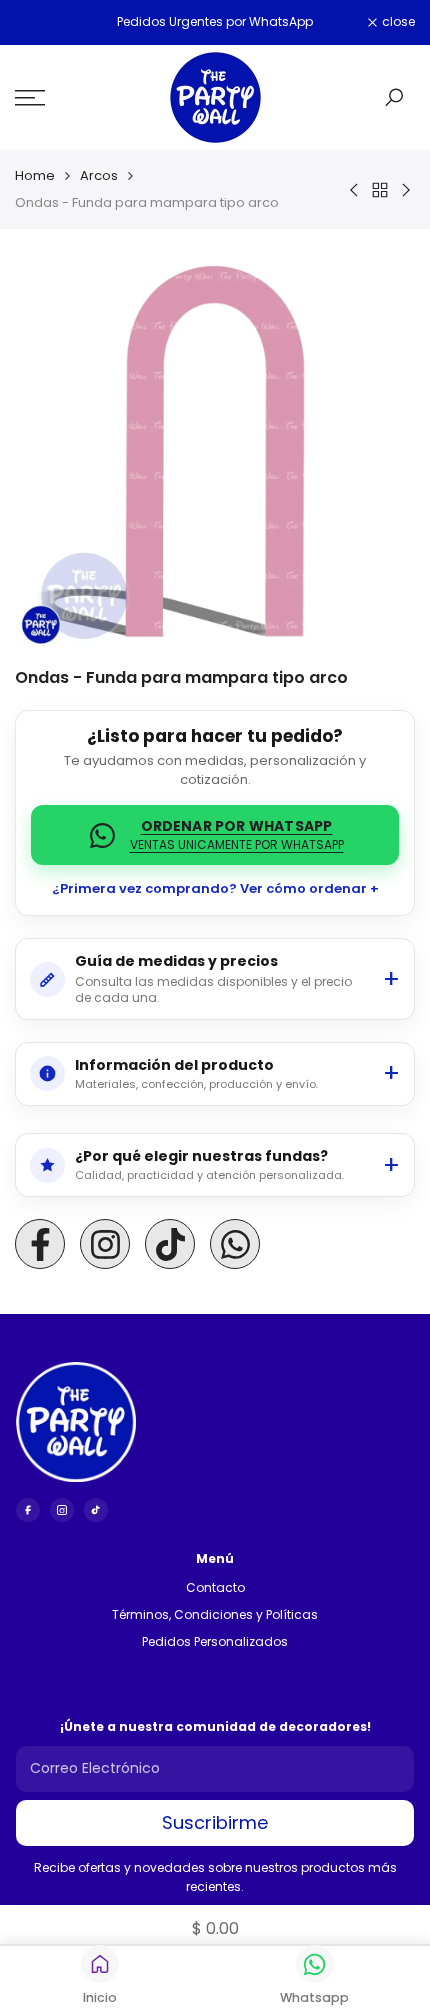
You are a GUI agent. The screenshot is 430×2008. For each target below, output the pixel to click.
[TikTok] (96, 1510)
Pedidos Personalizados (215, 1641)
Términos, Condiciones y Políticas (215, 1614)
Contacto (215, 1587)
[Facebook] (28, 1510)
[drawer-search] (394, 97)
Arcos (99, 175)
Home (35, 175)
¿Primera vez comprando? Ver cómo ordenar (209, 888)
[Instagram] (62, 1510)
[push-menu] (30, 98)
